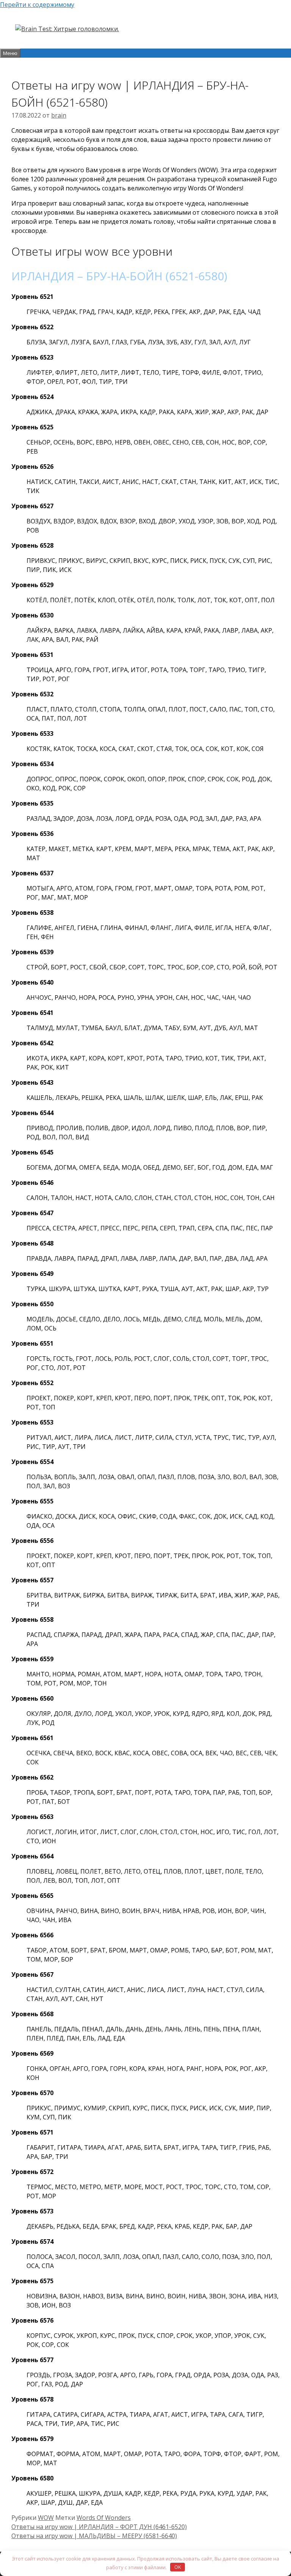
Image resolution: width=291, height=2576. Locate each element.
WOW (46, 2518)
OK (178, 2567)
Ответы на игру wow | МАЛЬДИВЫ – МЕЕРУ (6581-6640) (94, 2536)
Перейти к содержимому (37, 5)
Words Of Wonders (104, 2518)
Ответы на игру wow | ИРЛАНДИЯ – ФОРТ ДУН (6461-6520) (99, 2527)
